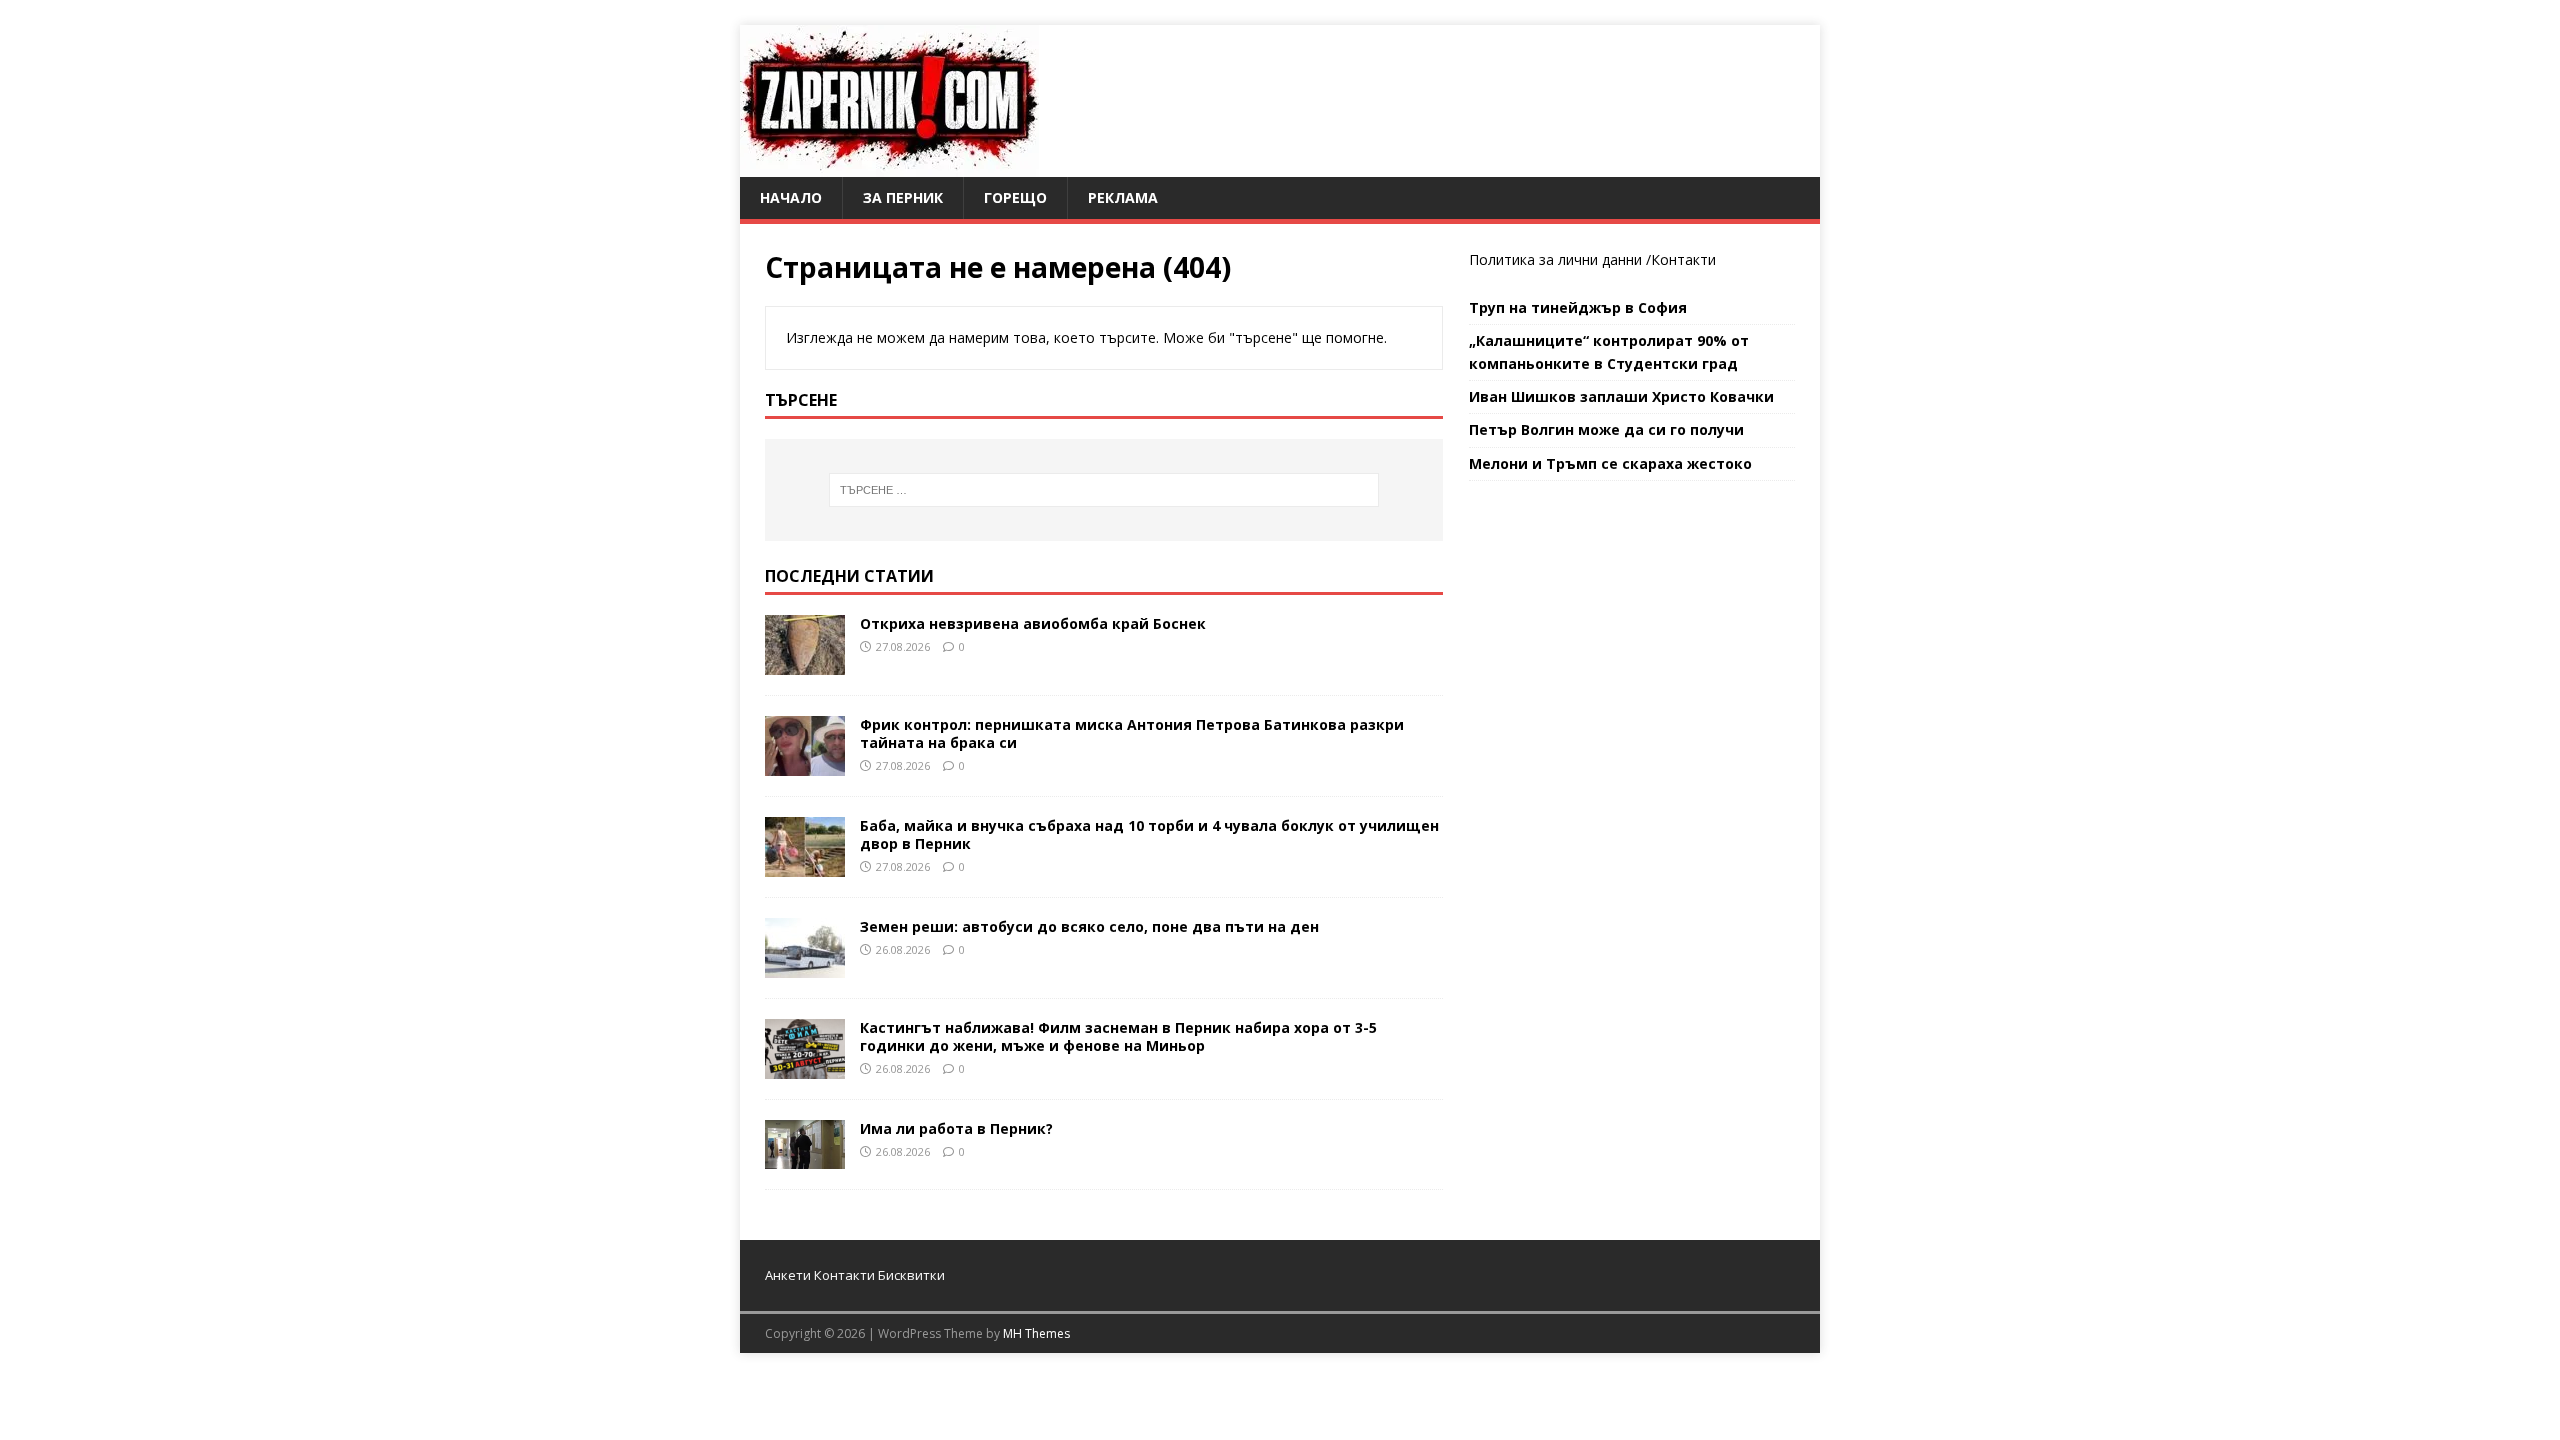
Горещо (1015, 197)
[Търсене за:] (1104, 490)
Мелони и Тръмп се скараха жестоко (1610, 463)
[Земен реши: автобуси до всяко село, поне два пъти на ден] (805, 965)
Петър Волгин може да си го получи (1606, 429)
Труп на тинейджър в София (1578, 307)
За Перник (903, 197)
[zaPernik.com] (889, 165)
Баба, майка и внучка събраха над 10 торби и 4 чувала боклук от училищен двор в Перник (1149, 834)
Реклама (1123, 197)
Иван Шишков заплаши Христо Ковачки (1621, 396)
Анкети (788, 1275)
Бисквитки (911, 1275)
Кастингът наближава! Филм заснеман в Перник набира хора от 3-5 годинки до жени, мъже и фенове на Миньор (1118, 1036)
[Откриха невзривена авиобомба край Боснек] (805, 662)
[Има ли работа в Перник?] (805, 1157)
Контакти (1683, 259)
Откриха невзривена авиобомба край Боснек (1033, 623)
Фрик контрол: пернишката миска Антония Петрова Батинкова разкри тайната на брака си (1132, 733)
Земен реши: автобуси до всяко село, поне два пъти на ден (1089, 926)
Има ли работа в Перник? (956, 1128)
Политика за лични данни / (1560, 259)
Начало (791, 197)
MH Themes (1036, 1333)
